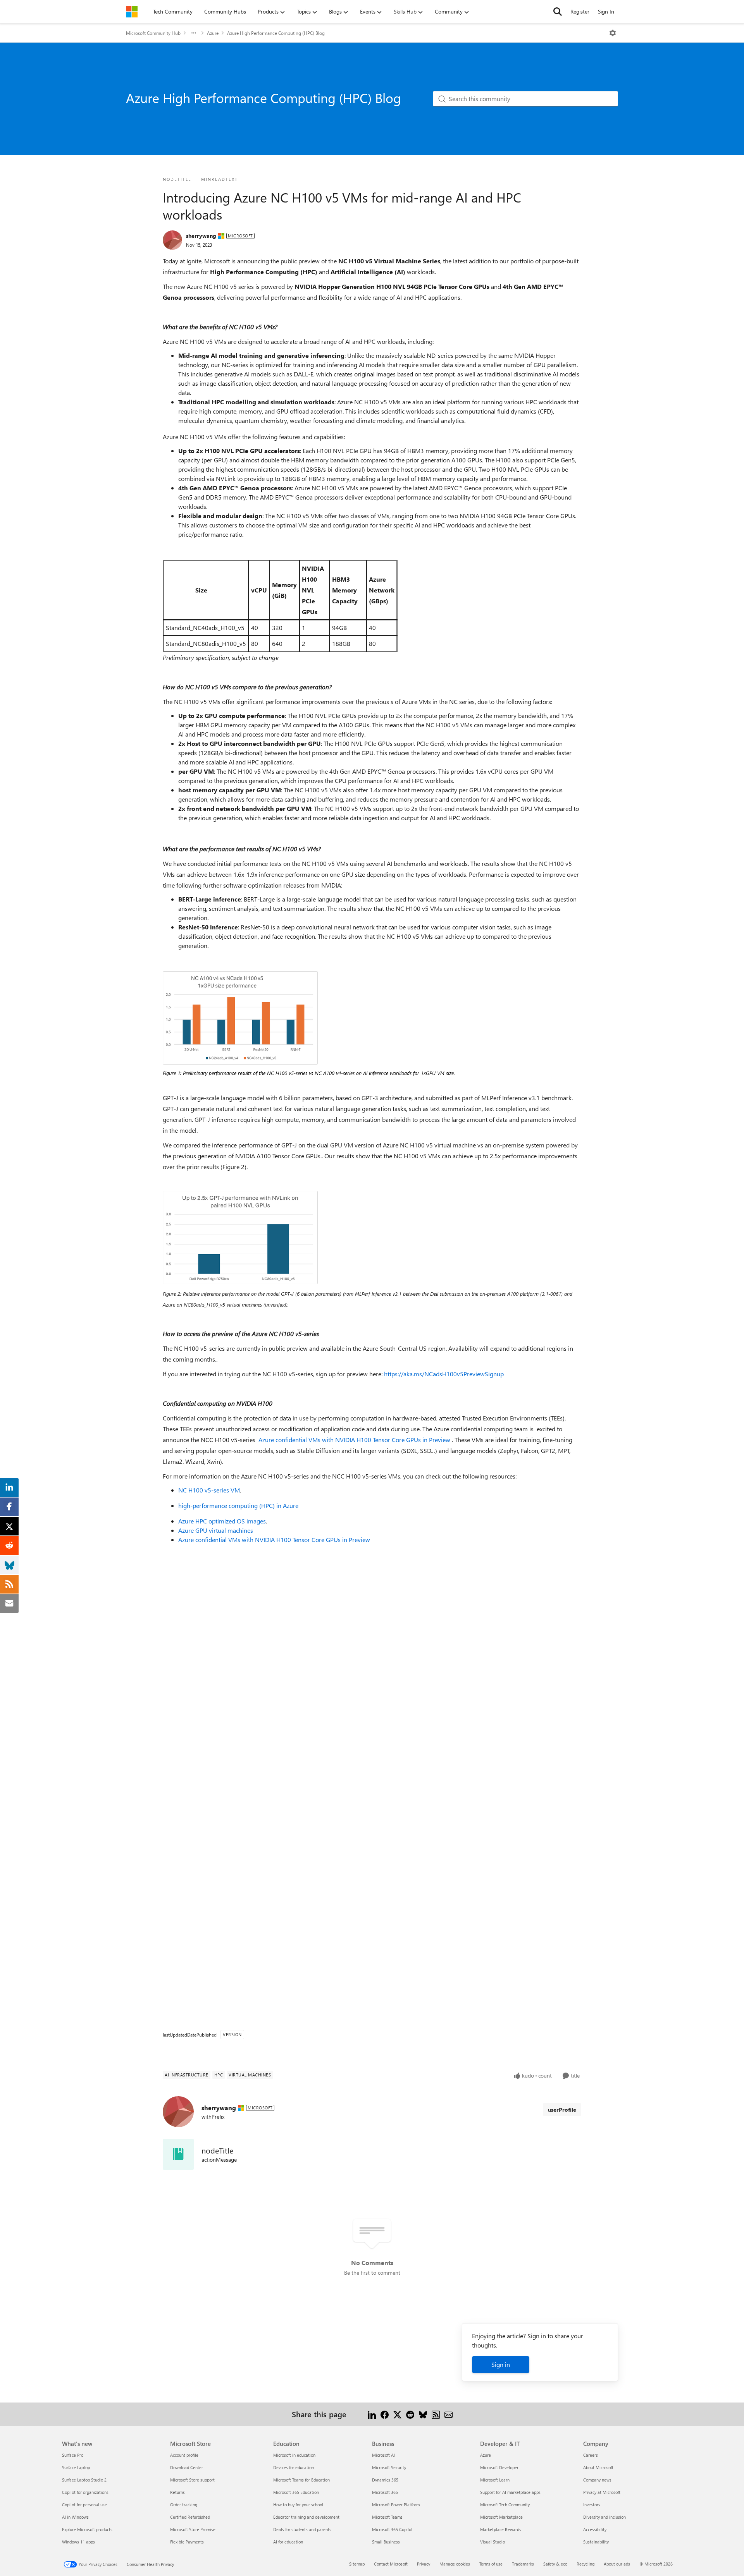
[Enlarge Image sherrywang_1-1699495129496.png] (240, 1237)
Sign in (501, 2364)
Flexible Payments (187, 2542)
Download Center (187, 2467)
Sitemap (357, 2564)
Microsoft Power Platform (396, 2505)
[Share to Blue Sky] (423, 2414)
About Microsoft (598, 2467)
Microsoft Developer (499, 2467)
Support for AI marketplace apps (510, 2492)
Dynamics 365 (385, 2480)
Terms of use (491, 2564)
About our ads (617, 2564)
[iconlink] (178, 2154)
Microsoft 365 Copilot (392, 2529)
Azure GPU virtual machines (216, 1530)
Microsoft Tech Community (505, 2505)
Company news (597, 2480)
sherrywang (201, 236)
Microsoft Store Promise (193, 2529)
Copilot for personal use (84, 2505)
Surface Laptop (76, 2467)
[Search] (558, 12)
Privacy (424, 2564)
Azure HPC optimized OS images (222, 1521)
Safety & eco (555, 2564)
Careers (591, 2455)
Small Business (386, 2542)
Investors (592, 2505)
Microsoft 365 (385, 2492)
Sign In (606, 11)
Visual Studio (493, 2542)
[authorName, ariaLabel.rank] (172, 240)
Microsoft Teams (387, 2517)
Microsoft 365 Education (296, 2492)
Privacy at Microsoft (602, 2492)
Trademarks (523, 2564)
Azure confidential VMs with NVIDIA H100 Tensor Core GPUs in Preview (354, 1440)
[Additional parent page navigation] (194, 33)
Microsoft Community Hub (153, 33)
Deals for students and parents (302, 2529)
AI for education (288, 2542)
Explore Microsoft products (87, 2529)
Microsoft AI (383, 2455)
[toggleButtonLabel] (613, 33)
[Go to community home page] (132, 12)
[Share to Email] (449, 2414)
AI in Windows (75, 2517)
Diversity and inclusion (604, 2517)
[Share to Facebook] (385, 2414)
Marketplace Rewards (501, 2529)
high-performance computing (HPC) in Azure (238, 1505)
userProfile (562, 2110)
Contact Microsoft (391, 2564)
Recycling (586, 2564)
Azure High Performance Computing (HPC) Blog (276, 33)
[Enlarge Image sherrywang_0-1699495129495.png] (240, 1018)
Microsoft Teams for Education (301, 2480)
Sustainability (596, 2542)
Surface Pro (73, 2455)
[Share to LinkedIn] (372, 2414)
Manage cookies (455, 2564)
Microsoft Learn (495, 2480)
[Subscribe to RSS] (436, 2414)
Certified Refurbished (190, 2517)
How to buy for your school (298, 2505)
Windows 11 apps (78, 2542)
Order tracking (184, 2505)
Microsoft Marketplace (501, 2517)
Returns (177, 2492)
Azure (213, 33)
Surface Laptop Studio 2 (84, 2480)
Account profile (184, 2455)
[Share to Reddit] (410, 2414)
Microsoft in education (294, 2455)
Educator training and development (306, 2517)
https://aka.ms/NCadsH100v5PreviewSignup (444, 1374)
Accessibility (595, 2529)
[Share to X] (397, 2414)
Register (580, 11)
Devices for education (294, 2467)
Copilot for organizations (85, 2492)
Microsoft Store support (192, 2480)
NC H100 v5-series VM (209, 1490)
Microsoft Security (389, 2467)
